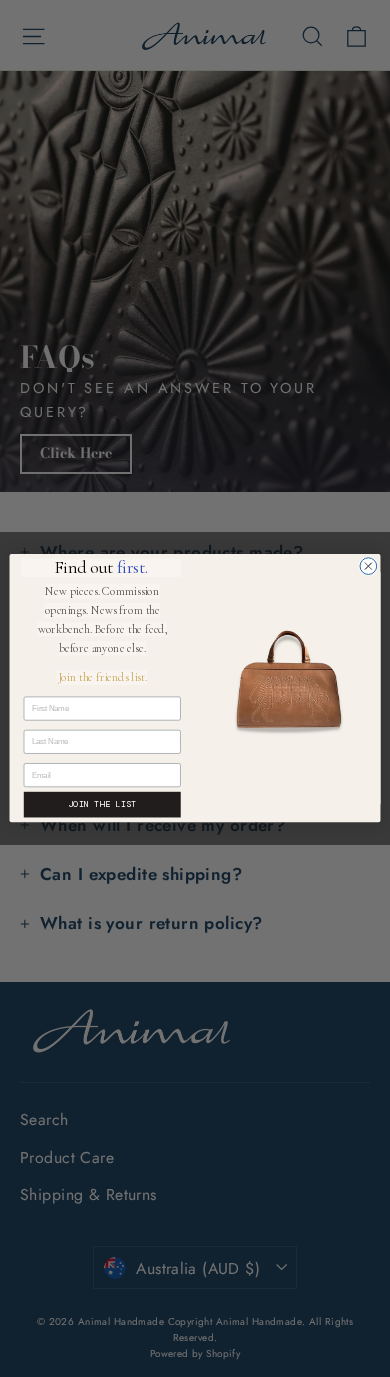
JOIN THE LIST (102, 804)
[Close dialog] (368, 566)
